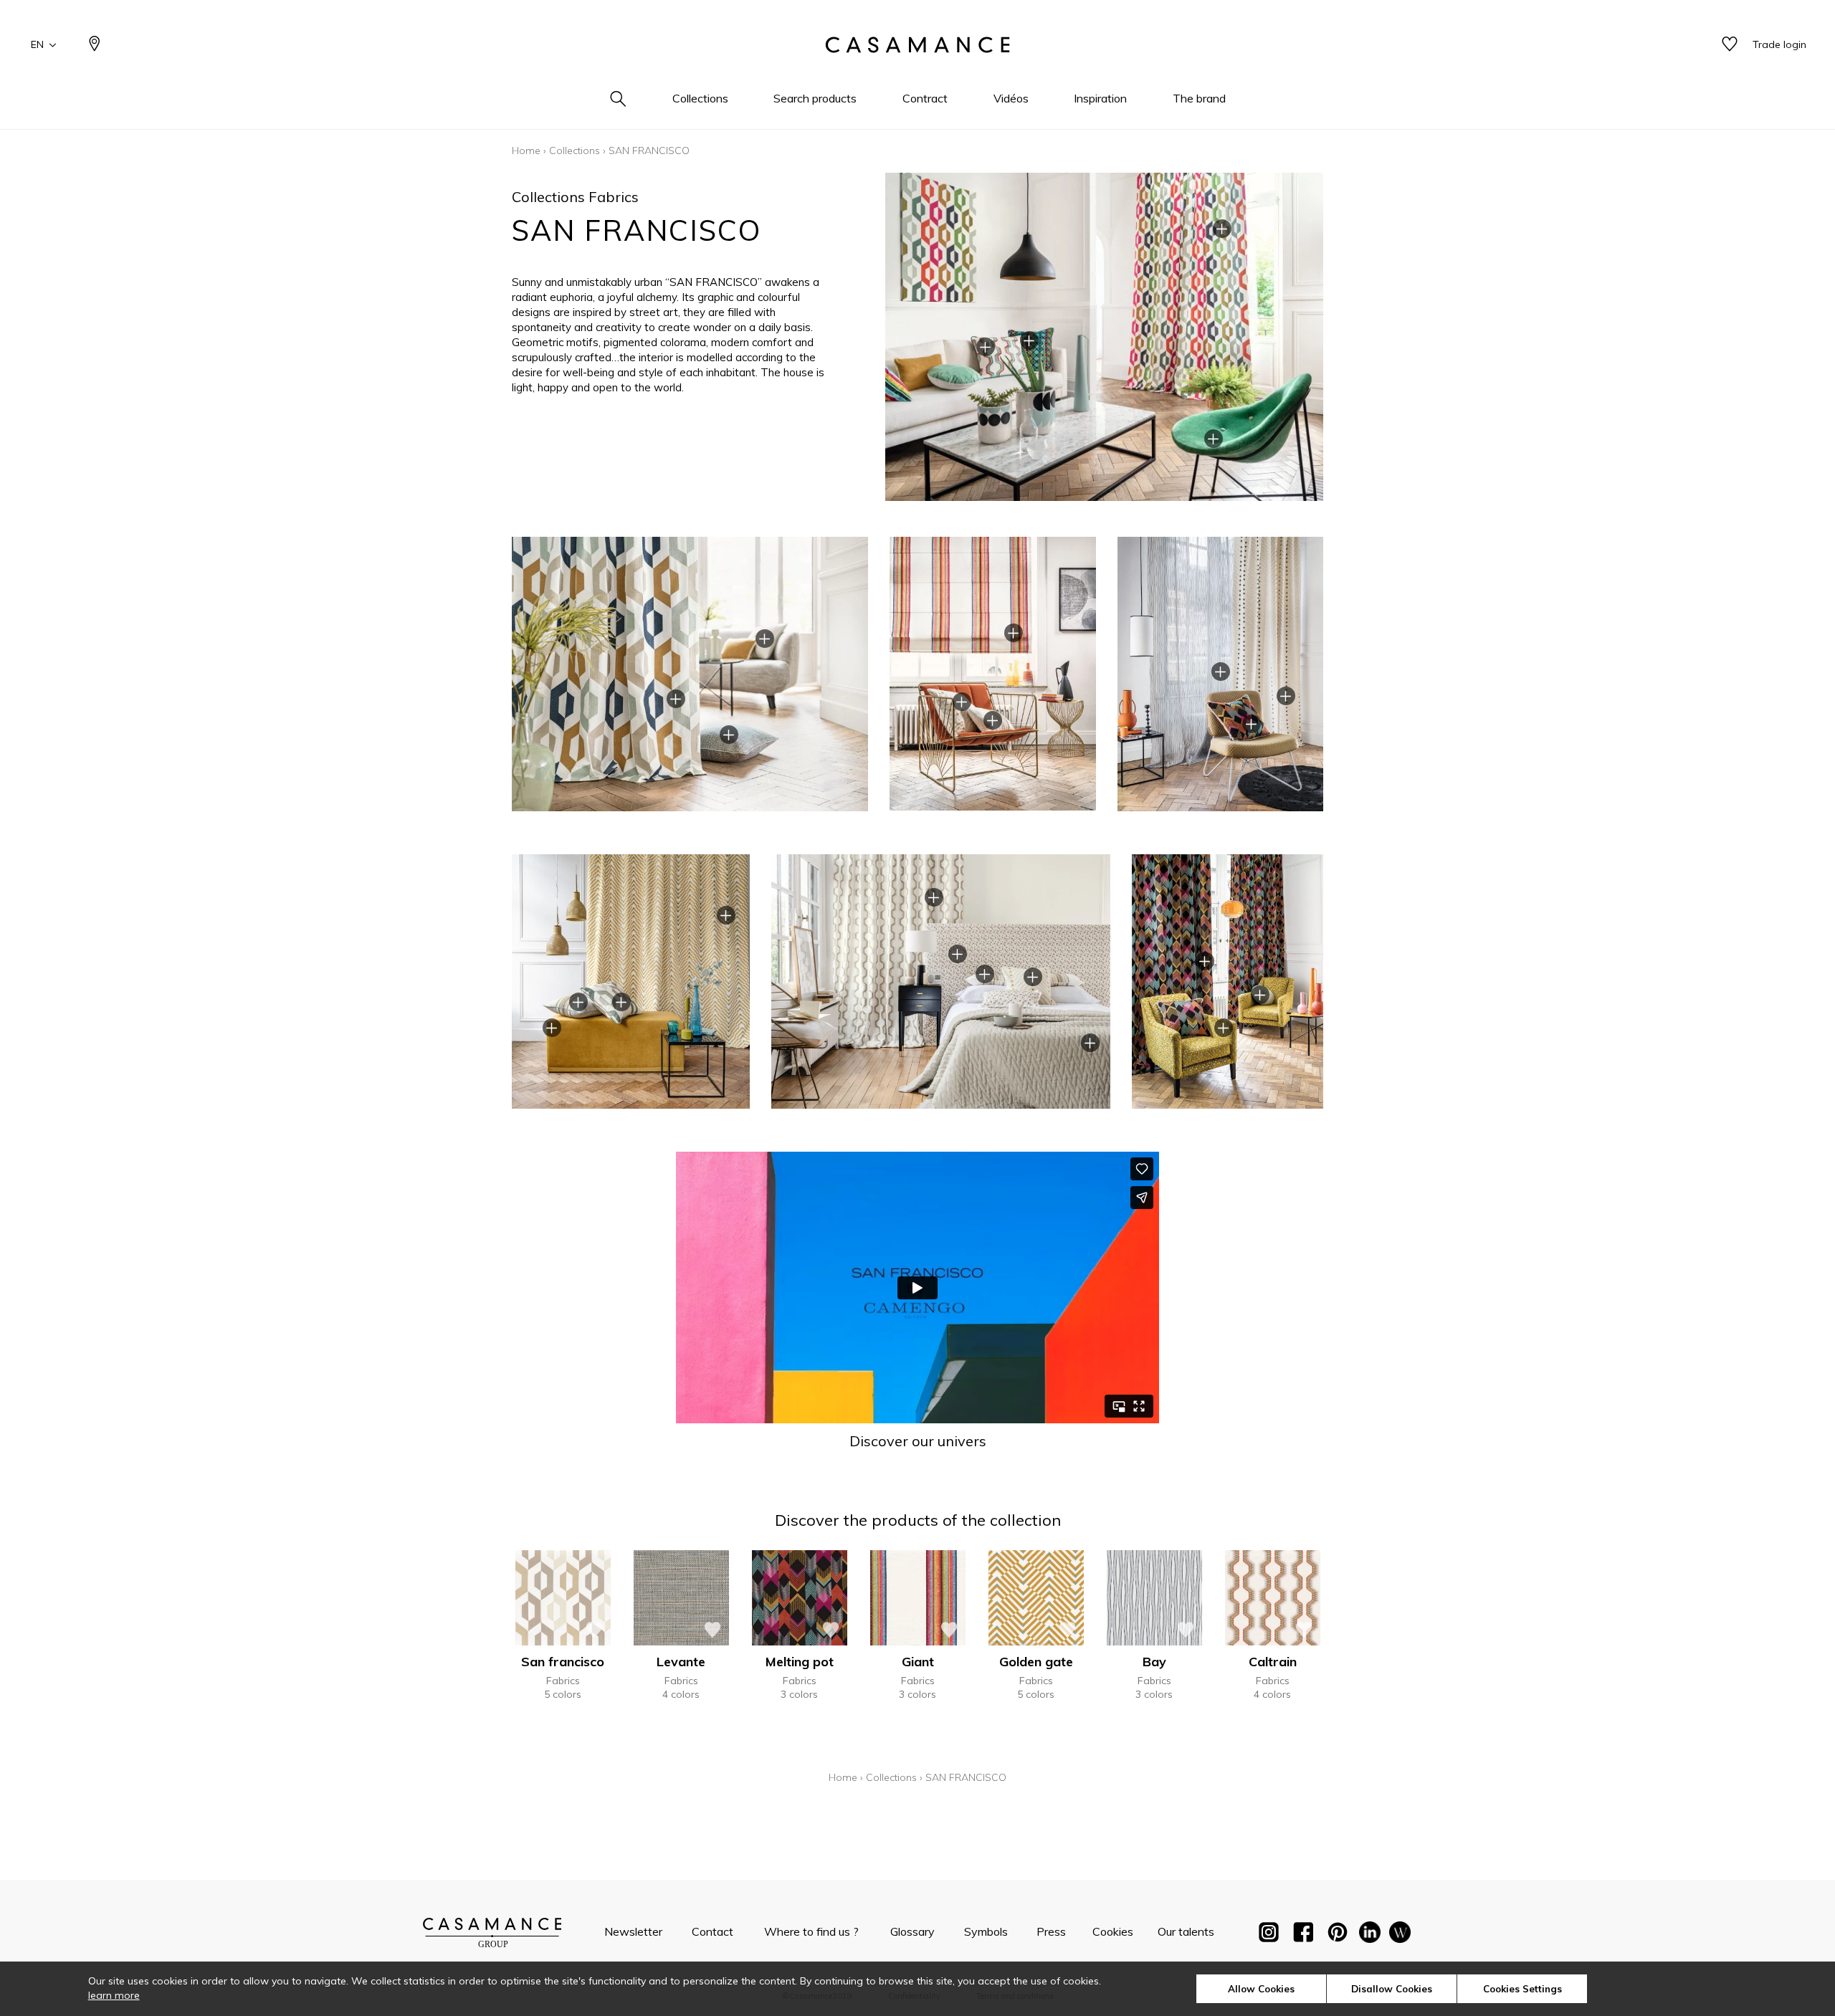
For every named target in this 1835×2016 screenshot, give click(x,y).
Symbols (986, 1931)
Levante (681, 1662)
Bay (1154, 1662)
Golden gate (1036, 1662)
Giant (918, 1662)
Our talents (1186, 1931)
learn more (114, 1995)
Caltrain (1273, 1662)
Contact (712, 1931)
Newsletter (633, 1931)
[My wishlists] (1730, 45)
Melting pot (800, 1662)
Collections (575, 151)
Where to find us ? (811, 1931)
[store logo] (917, 45)
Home (526, 151)
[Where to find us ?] (95, 45)
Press (1051, 1931)
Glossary (912, 1931)
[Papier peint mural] (1400, 1935)
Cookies (1113, 1931)
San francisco (563, 1662)
